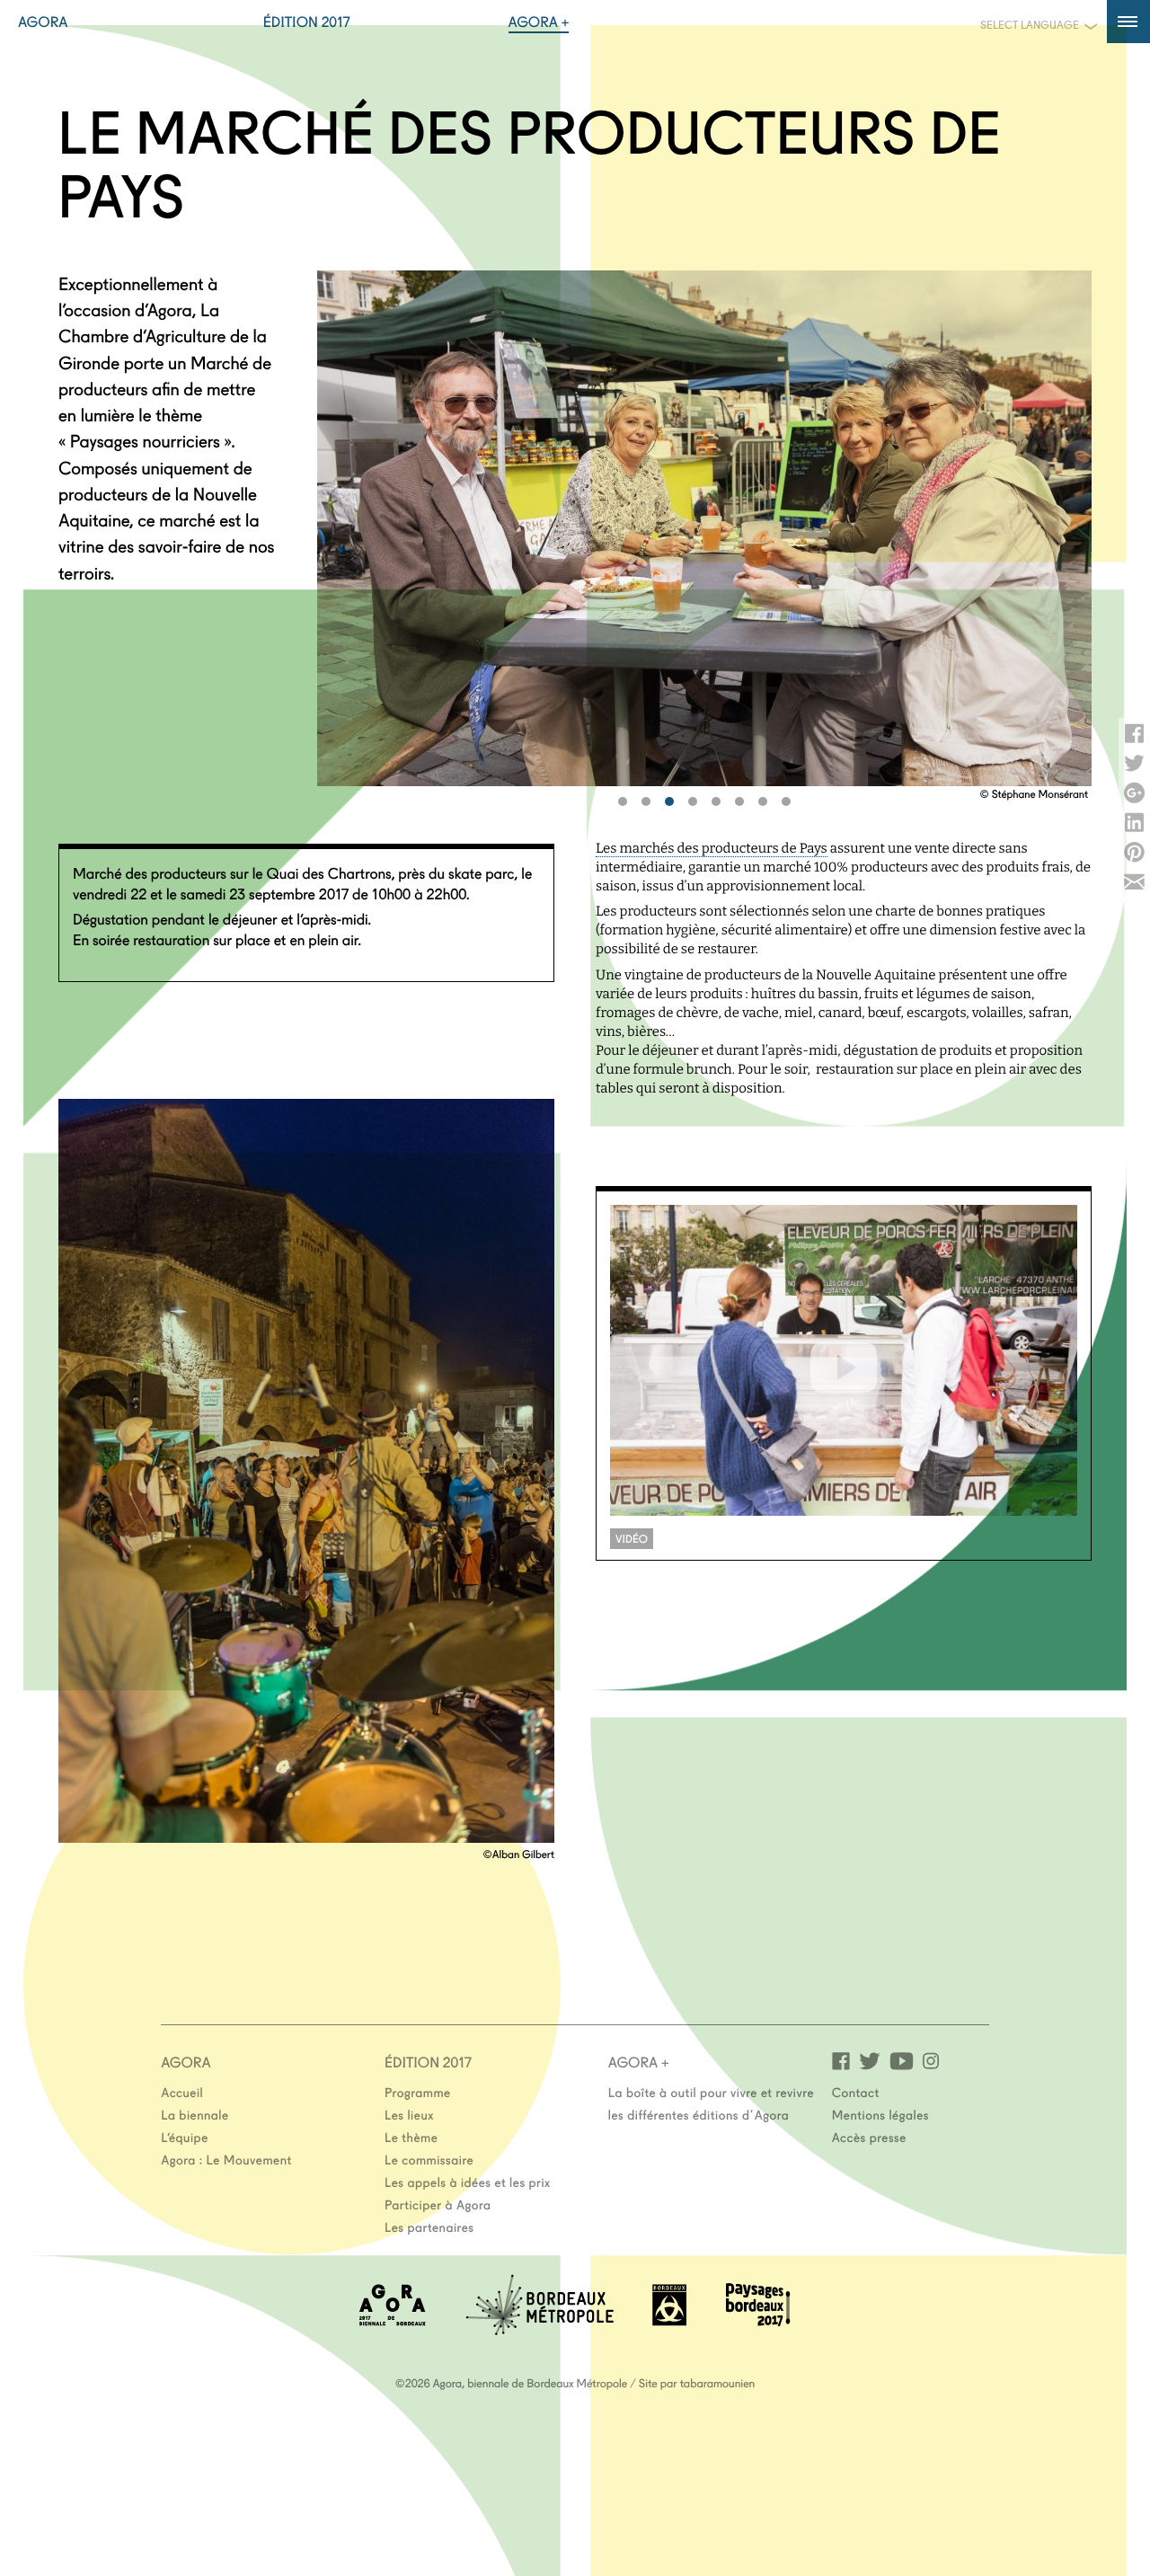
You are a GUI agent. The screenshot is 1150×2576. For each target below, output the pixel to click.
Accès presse (869, 2137)
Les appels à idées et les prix (468, 2182)
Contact (856, 2092)
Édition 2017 (307, 22)
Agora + (539, 22)
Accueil (182, 2092)
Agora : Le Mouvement (226, 2159)
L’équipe (185, 2137)
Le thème (411, 2137)
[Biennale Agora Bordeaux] (393, 2320)
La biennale (195, 2114)
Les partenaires (429, 2226)
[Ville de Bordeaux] (669, 2320)
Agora (43, 22)
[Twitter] (870, 2060)
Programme (418, 2092)
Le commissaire (429, 2159)
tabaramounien (717, 2383)
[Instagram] (931, 2060)
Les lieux (409, 2114)
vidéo (632, 1539)
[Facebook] (841, 2060)
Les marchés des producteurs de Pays (712, 848)
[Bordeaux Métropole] (540, 2329)
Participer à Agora (438, 2204)
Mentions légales (880, 2114)
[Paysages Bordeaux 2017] (758, 2320)
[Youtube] (902, 2060)
